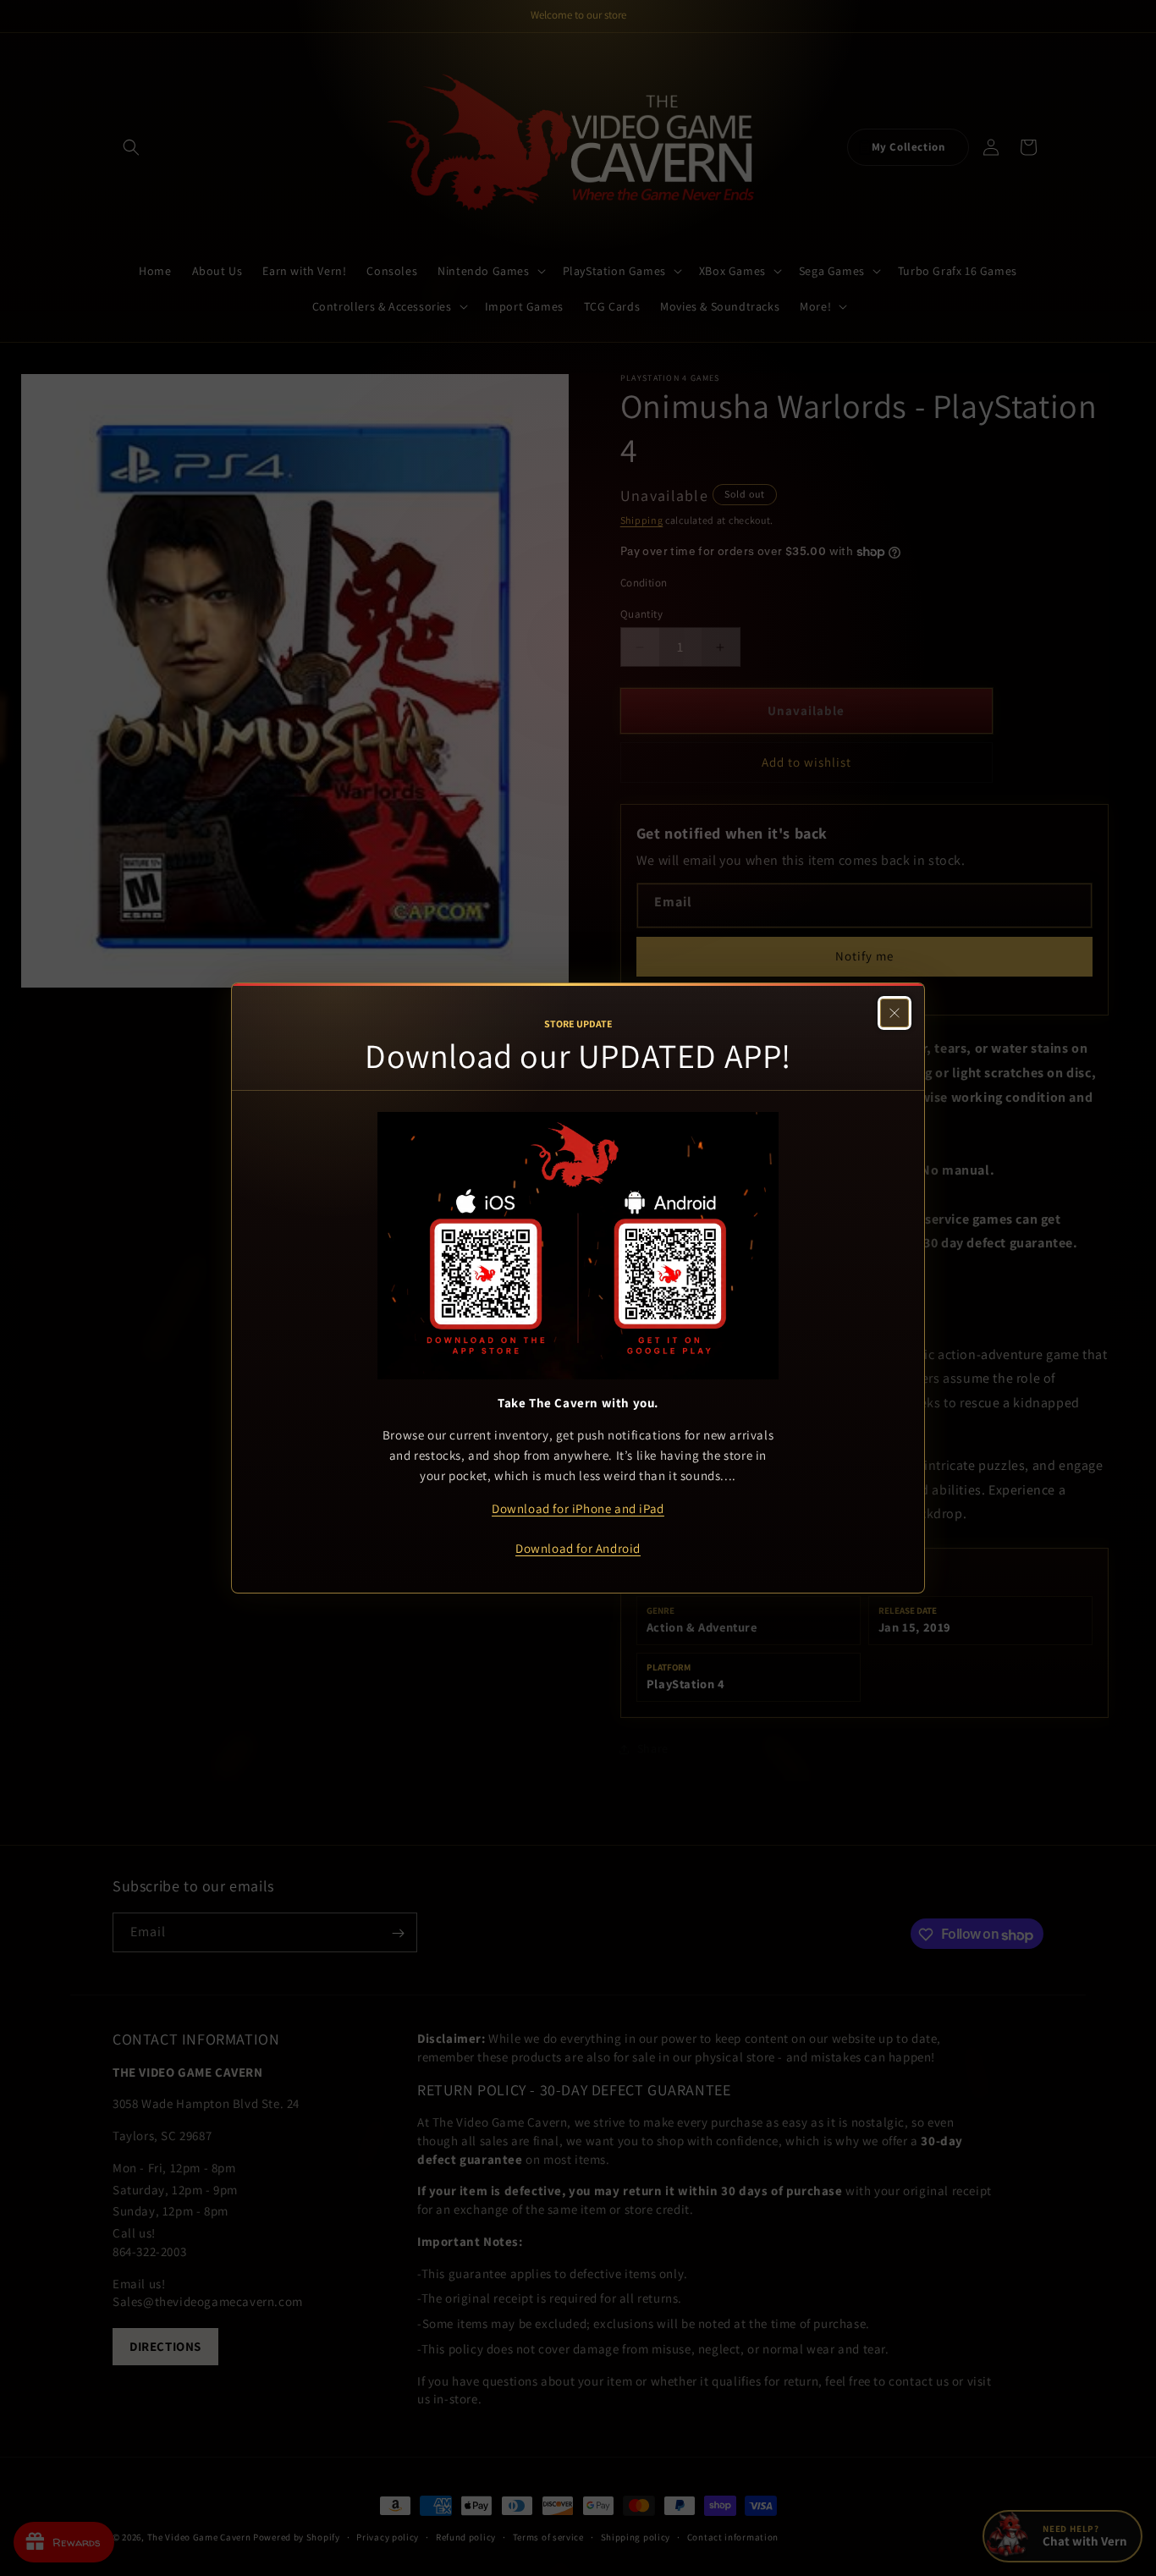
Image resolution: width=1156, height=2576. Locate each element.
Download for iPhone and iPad (578, 1508)
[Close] (895, 1013)
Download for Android (578, 1548)
